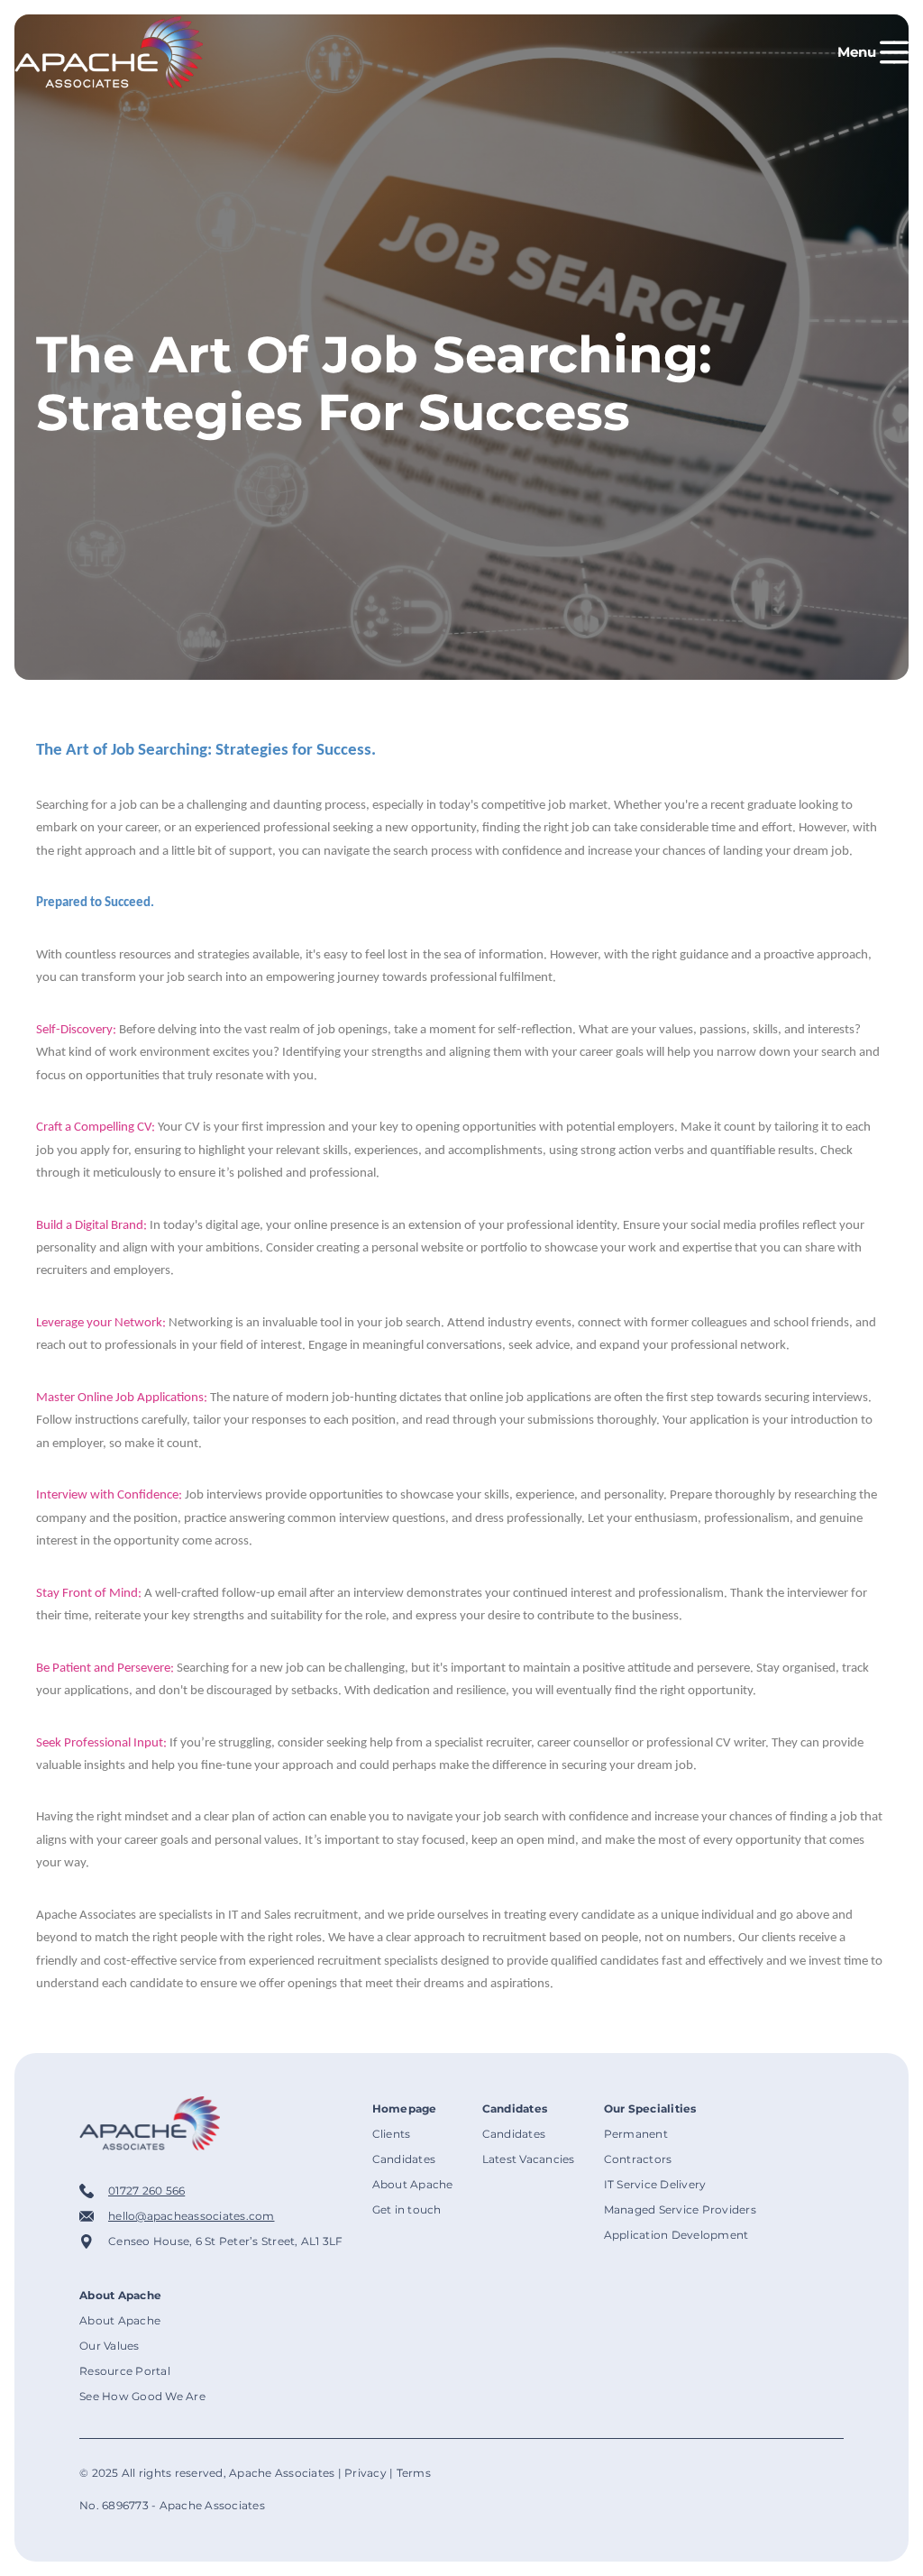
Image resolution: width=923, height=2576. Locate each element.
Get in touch (407, 2209)
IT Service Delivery (655, 2184)
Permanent (636, 2134)
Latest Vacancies (529, 2159)
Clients (392, 2134)
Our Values (110, 2346)
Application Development (676, 2235)
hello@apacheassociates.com (192, 2216)
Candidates (404, 2159)
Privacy (366, 2473)
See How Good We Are (142, 2396)
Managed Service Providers (680, 2209)
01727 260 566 (146, 2191)
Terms (414, 2473)
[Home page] (109, 52)
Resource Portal (125, 2371)
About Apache (413, 2184)
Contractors (638, 2159)
